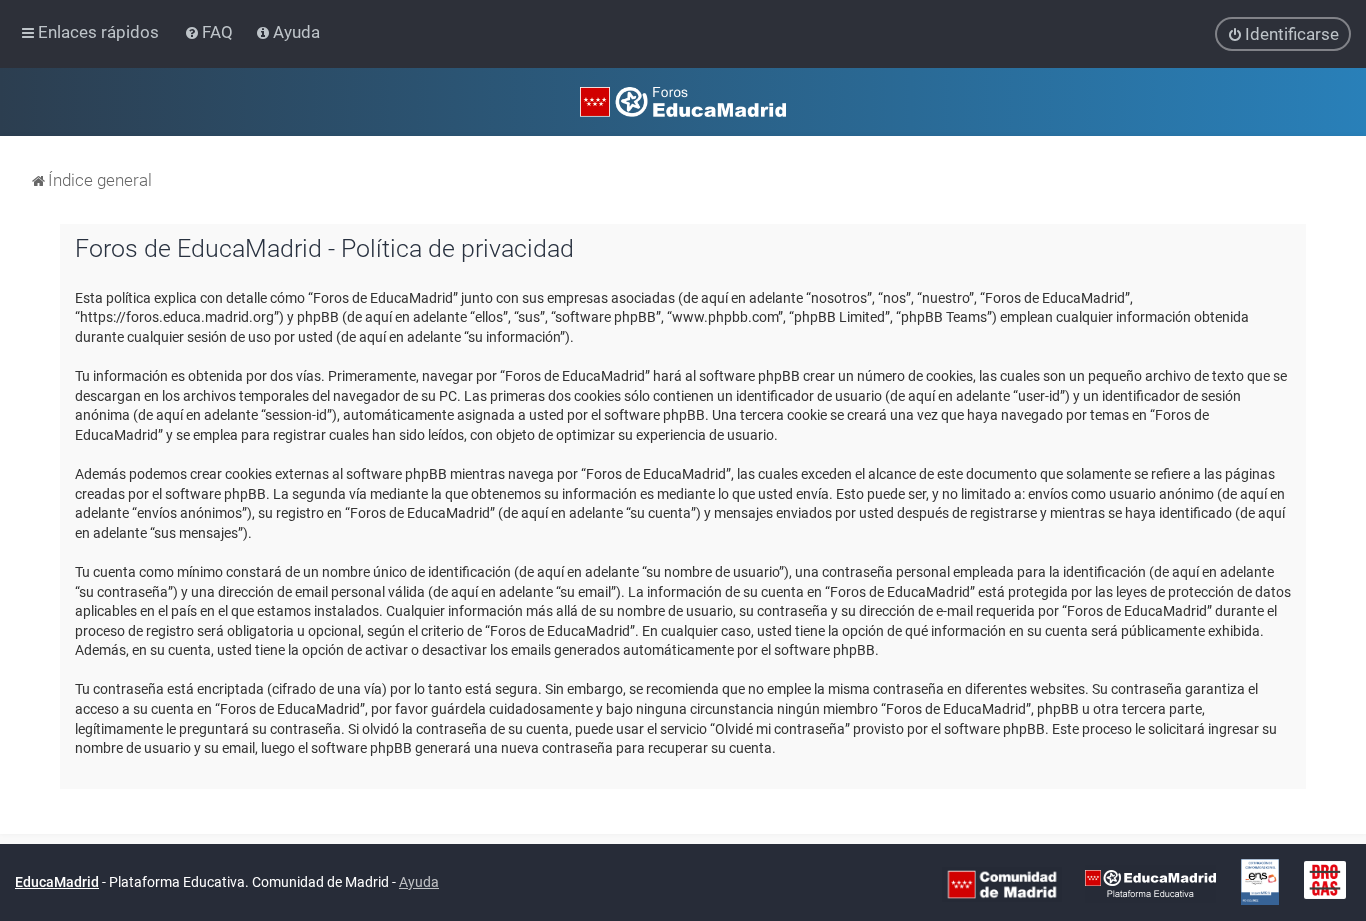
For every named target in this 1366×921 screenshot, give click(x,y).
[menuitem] (210, 32)
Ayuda (419, 882)
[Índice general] (683, 102)
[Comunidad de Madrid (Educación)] (1002, 883)
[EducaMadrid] (1150, 883)
